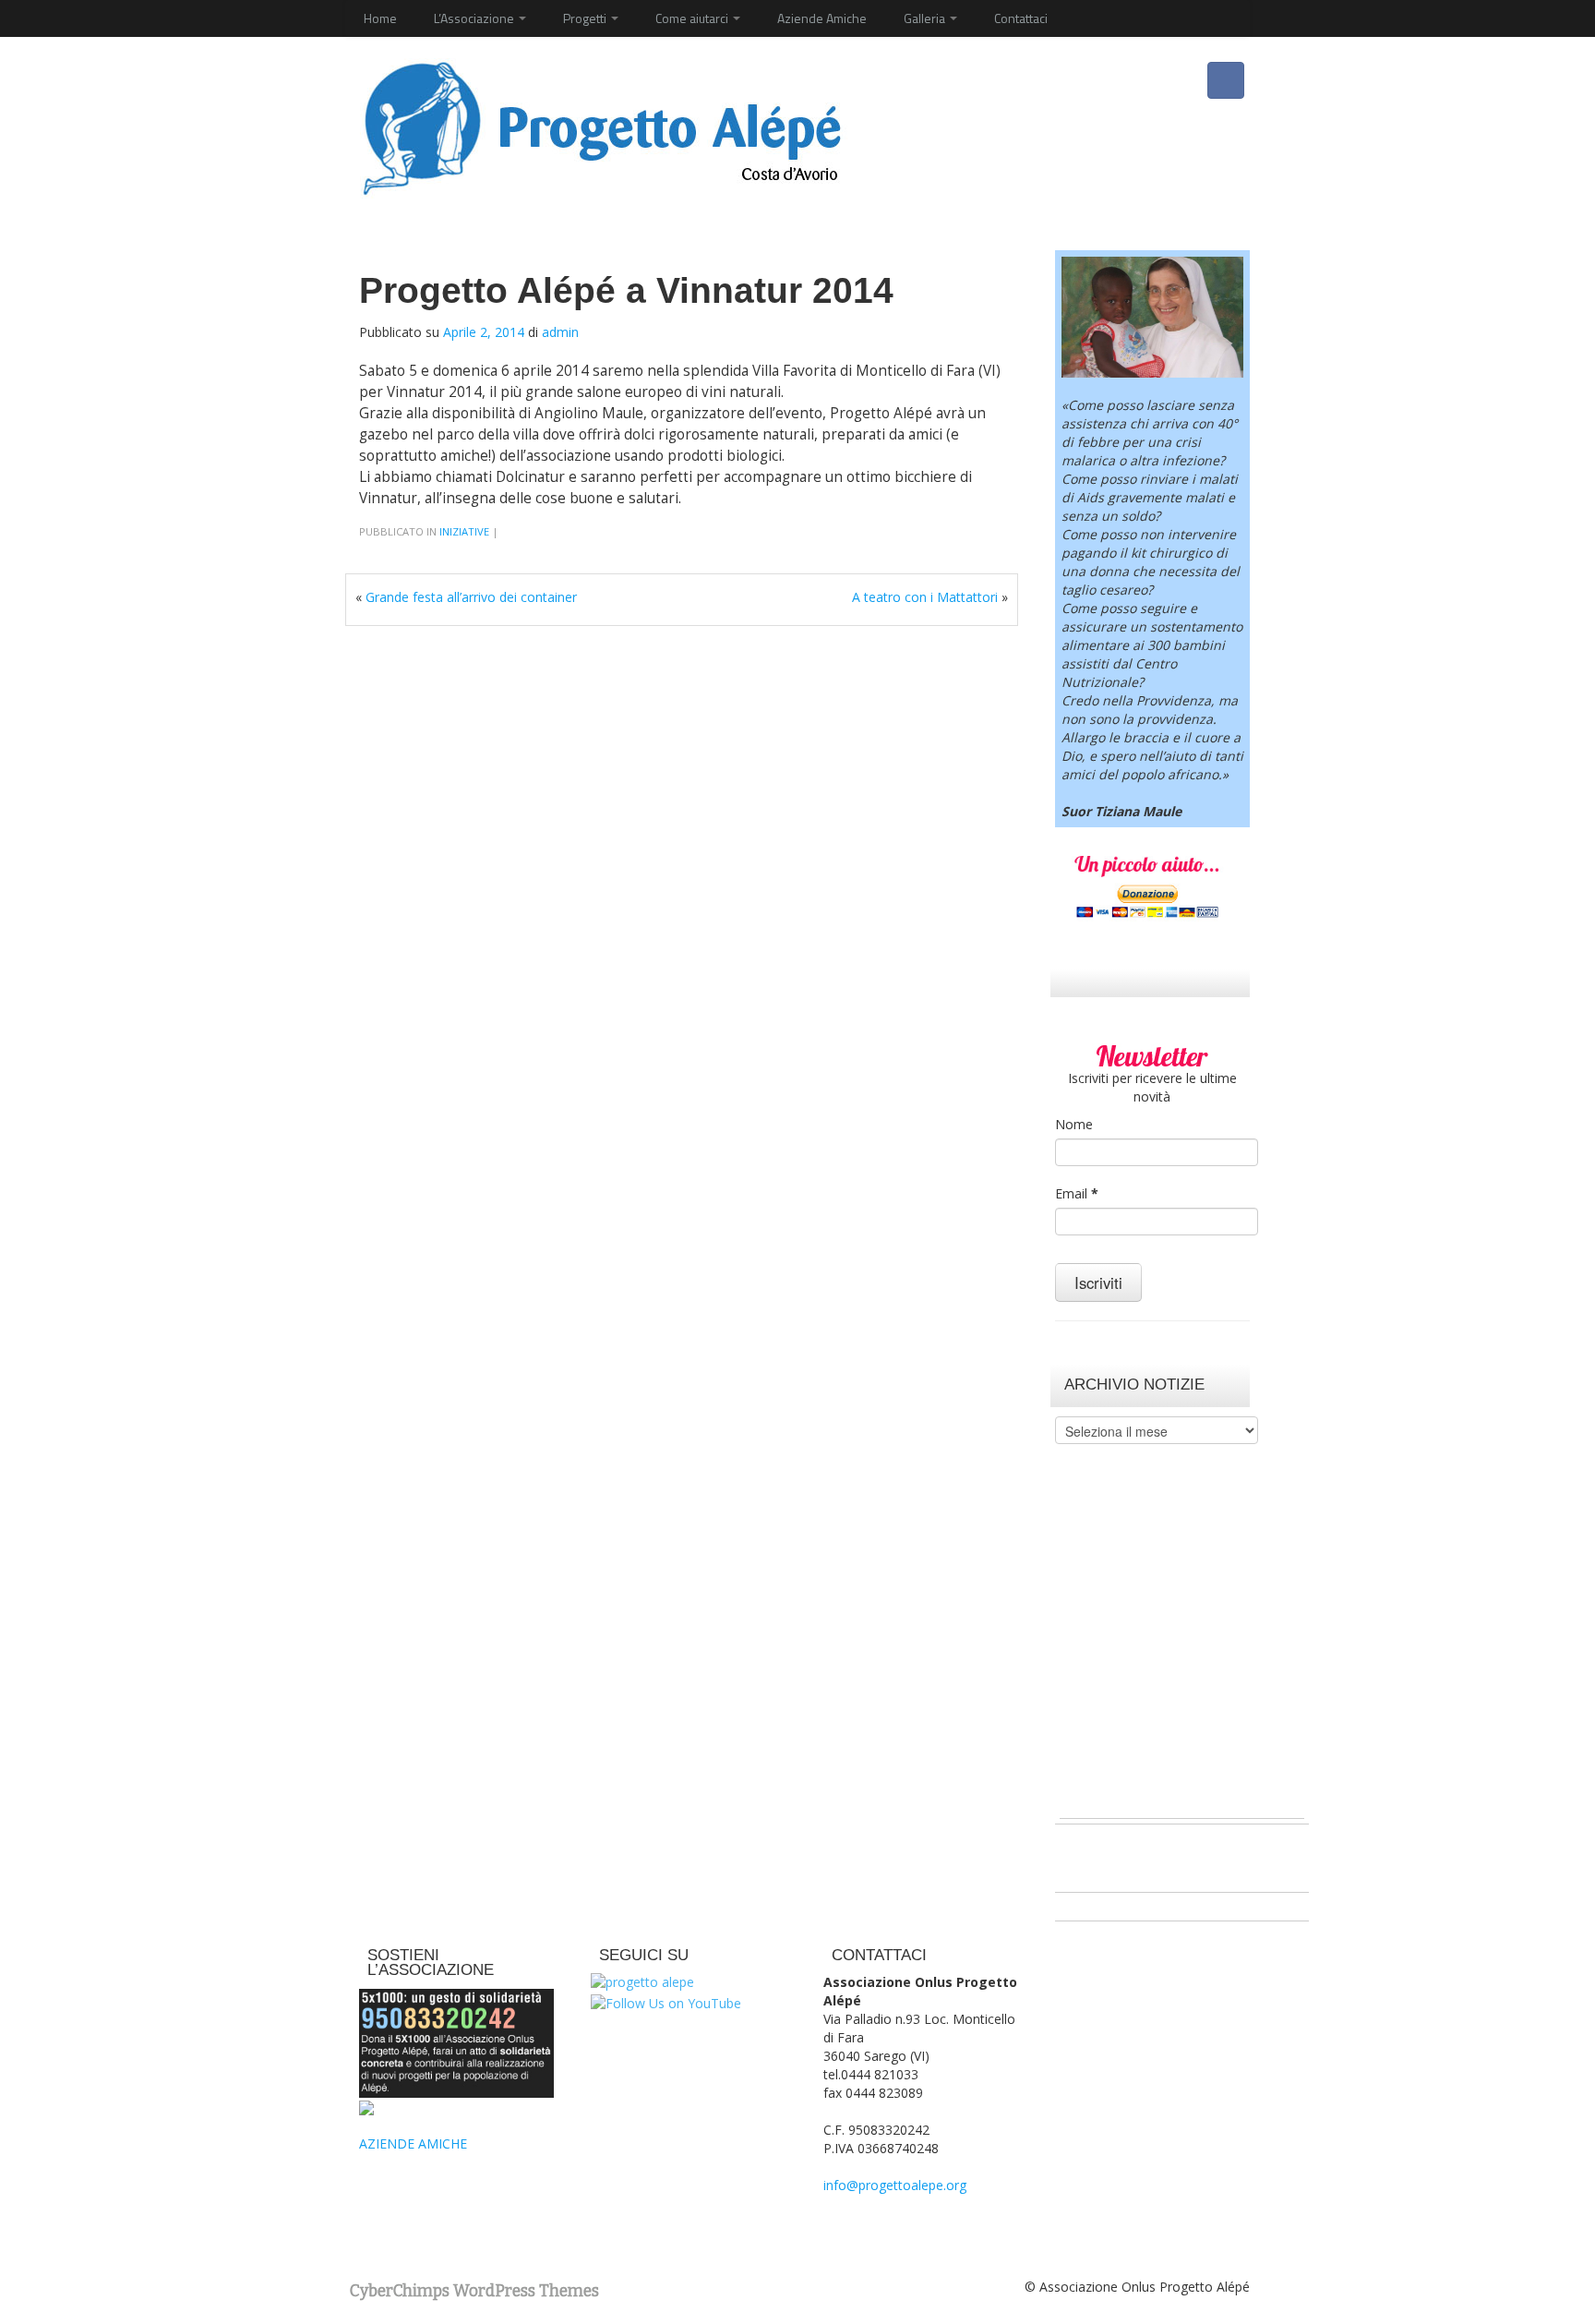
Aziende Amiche (822, 18)
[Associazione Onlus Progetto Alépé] (601, 126)
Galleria (926, 18)
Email (1077, 1193)
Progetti (586, 18)
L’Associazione (475, 18)
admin (560, 332)
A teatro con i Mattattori (925, 597)
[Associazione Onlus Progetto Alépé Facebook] (1226, 80)
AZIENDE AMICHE (413, 2143)
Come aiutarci (693, 18)
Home (380, 18)
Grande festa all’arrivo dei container (471, 597)
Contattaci (1021, 18)
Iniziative (464, 531)
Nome (1074, 1124)
